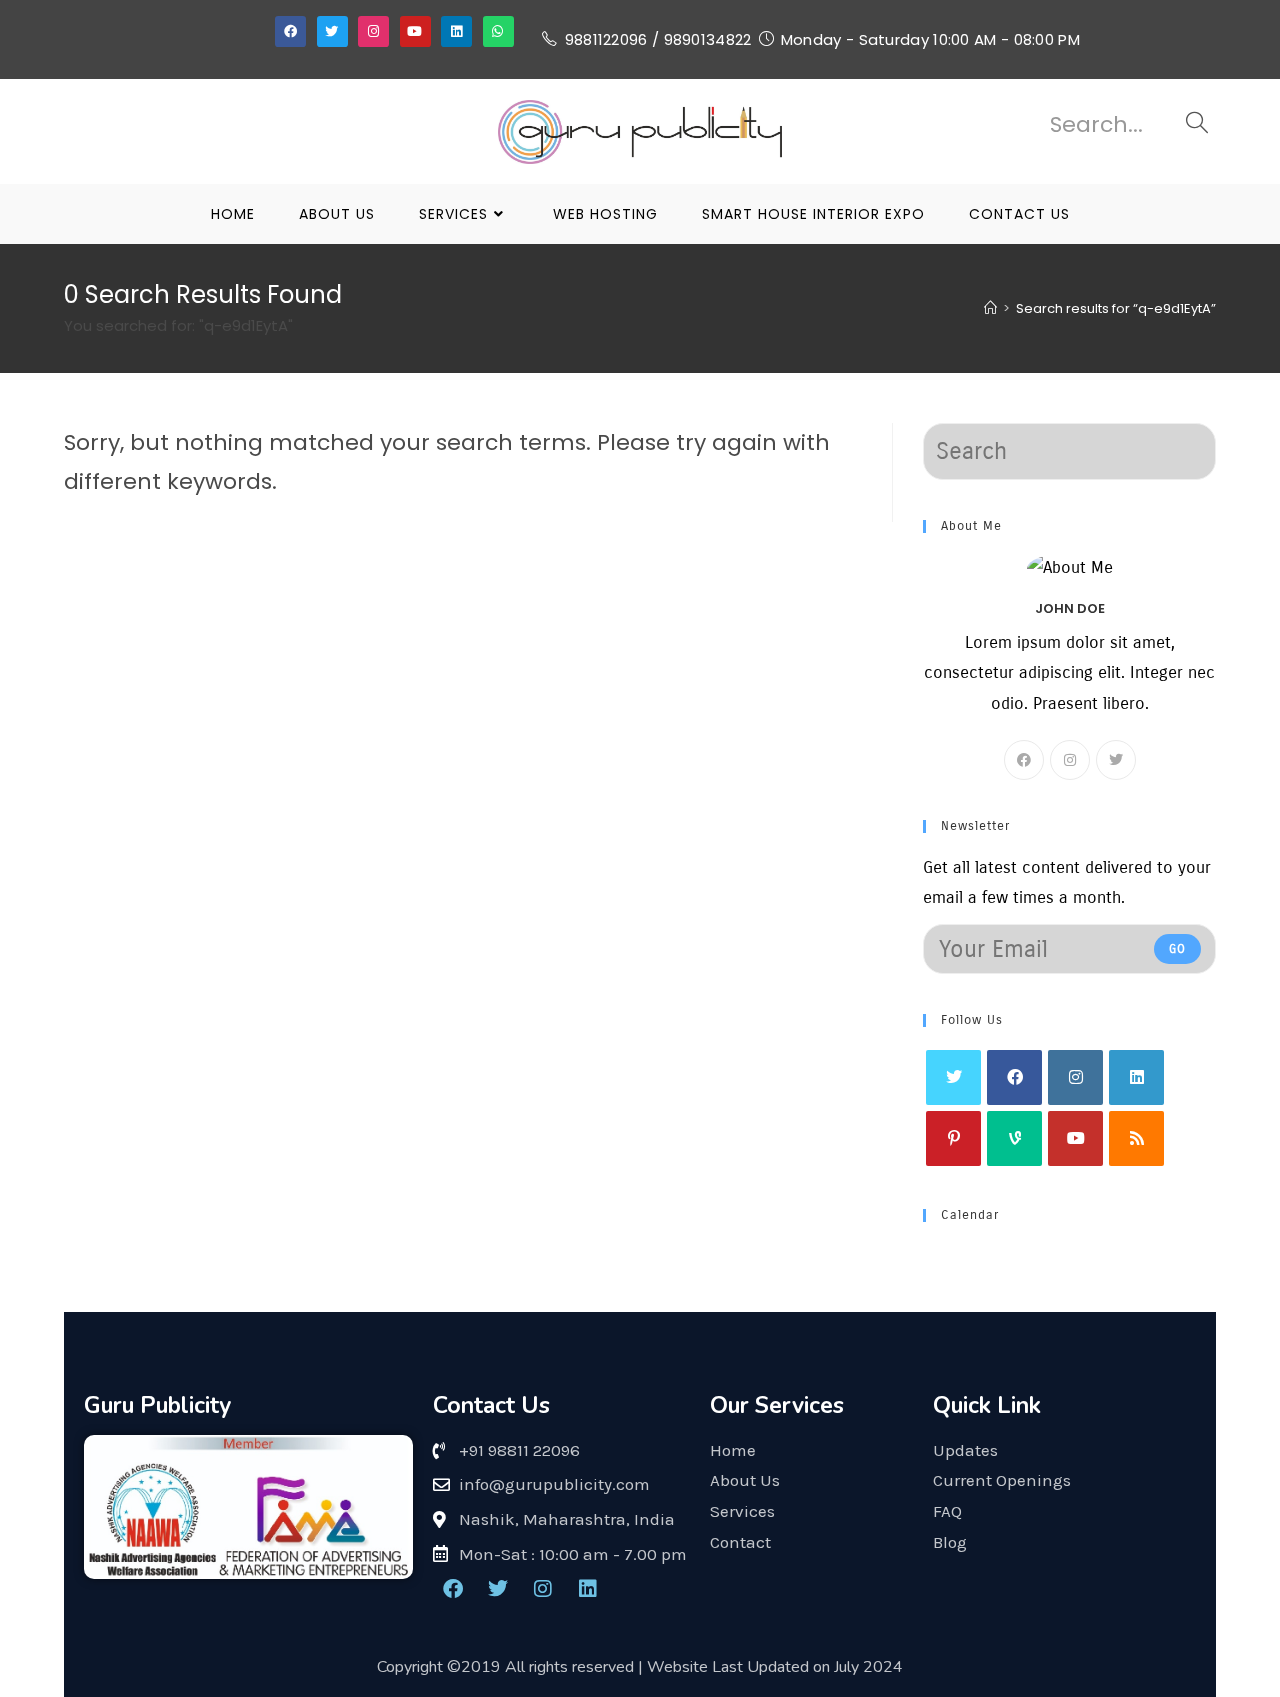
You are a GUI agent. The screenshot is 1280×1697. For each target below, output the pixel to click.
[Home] (990, 308)
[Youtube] (415, 31)
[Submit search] (1197, 125)
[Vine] (1014, 1138)
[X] (1116, 760)
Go (1177, 949)
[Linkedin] (456, 31)
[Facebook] (290, 31)
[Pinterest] (953, 1138)
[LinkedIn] (1136, 1077)
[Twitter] (332, 31)
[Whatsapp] (498, 31)
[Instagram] (373, 31)
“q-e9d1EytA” (1116, 308)
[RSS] (1136, 1138)
